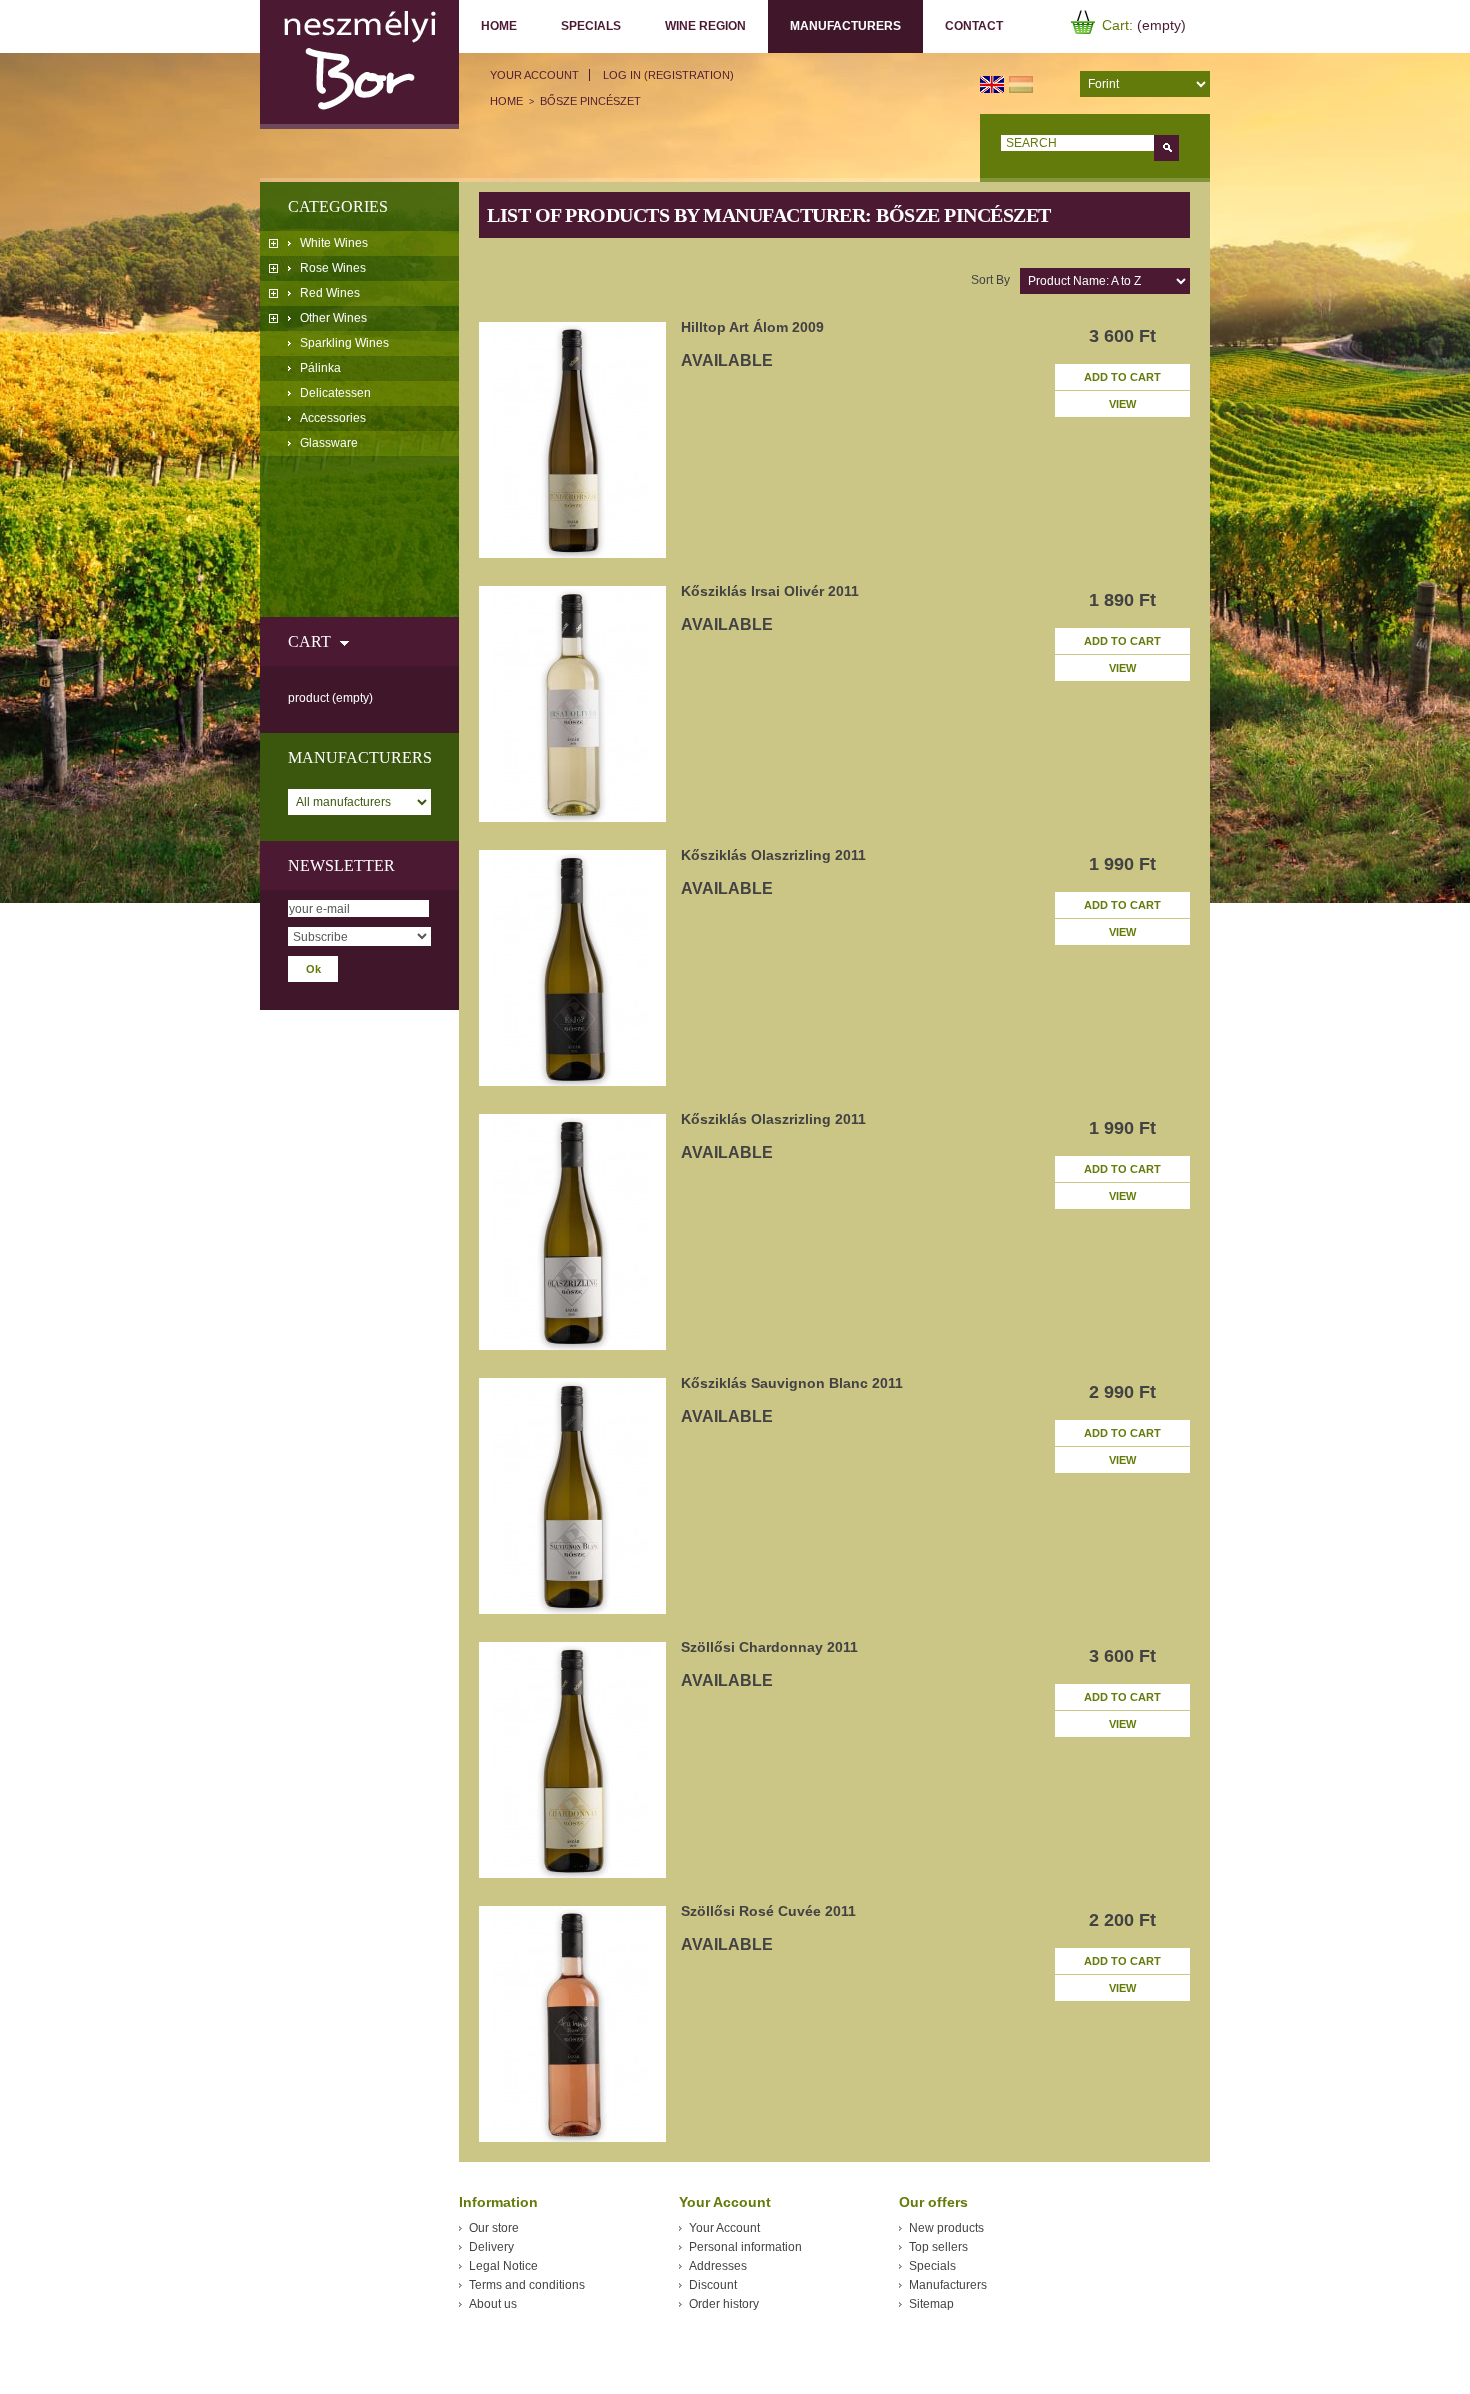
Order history (724, 2304)
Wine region (705, 26)
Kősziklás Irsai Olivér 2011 (770, 591)
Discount (713, 2285)
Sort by (990, 280)
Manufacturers (834, 26)
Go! (1166, 148)
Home (499, 26)
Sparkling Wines (344, 343)
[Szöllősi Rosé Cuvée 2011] (572, 2024)
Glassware (329, 443)
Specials (591, 26)
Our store (494, 2228)
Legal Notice (503, 2266)
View (1122, 404)
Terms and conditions (527, 2285)
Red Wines (330, 293)
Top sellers (938, 2247)
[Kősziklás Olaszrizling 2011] (572, 968)
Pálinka (320, 368)
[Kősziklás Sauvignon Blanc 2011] (572, 1496)
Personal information (745, 2247)
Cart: (1117, 25)
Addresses (718, 2266)
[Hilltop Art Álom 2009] (572, 440)
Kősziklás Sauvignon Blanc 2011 (792, 1383)
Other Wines (333, 318)
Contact (974, 26)
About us (493, 2304)
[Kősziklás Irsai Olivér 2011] (572, 704)
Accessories (333, 418)
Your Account (534, 75)
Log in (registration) (668, 75)
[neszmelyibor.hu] (359, 64)
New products (946, 2228)
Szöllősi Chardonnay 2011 (769, 1647)
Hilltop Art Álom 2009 (752, 327)
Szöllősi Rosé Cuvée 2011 (768, 1911)
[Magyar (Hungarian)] (1021, 83)
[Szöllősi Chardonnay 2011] (572, 1760)
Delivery (491, 2247)
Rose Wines (333, 268)
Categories (338, 206)
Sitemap (931, 2304)
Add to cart (1122, 377)
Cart (309, 641)
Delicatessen (335, 393)
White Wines (334, 243)
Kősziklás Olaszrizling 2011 (773, 855)
